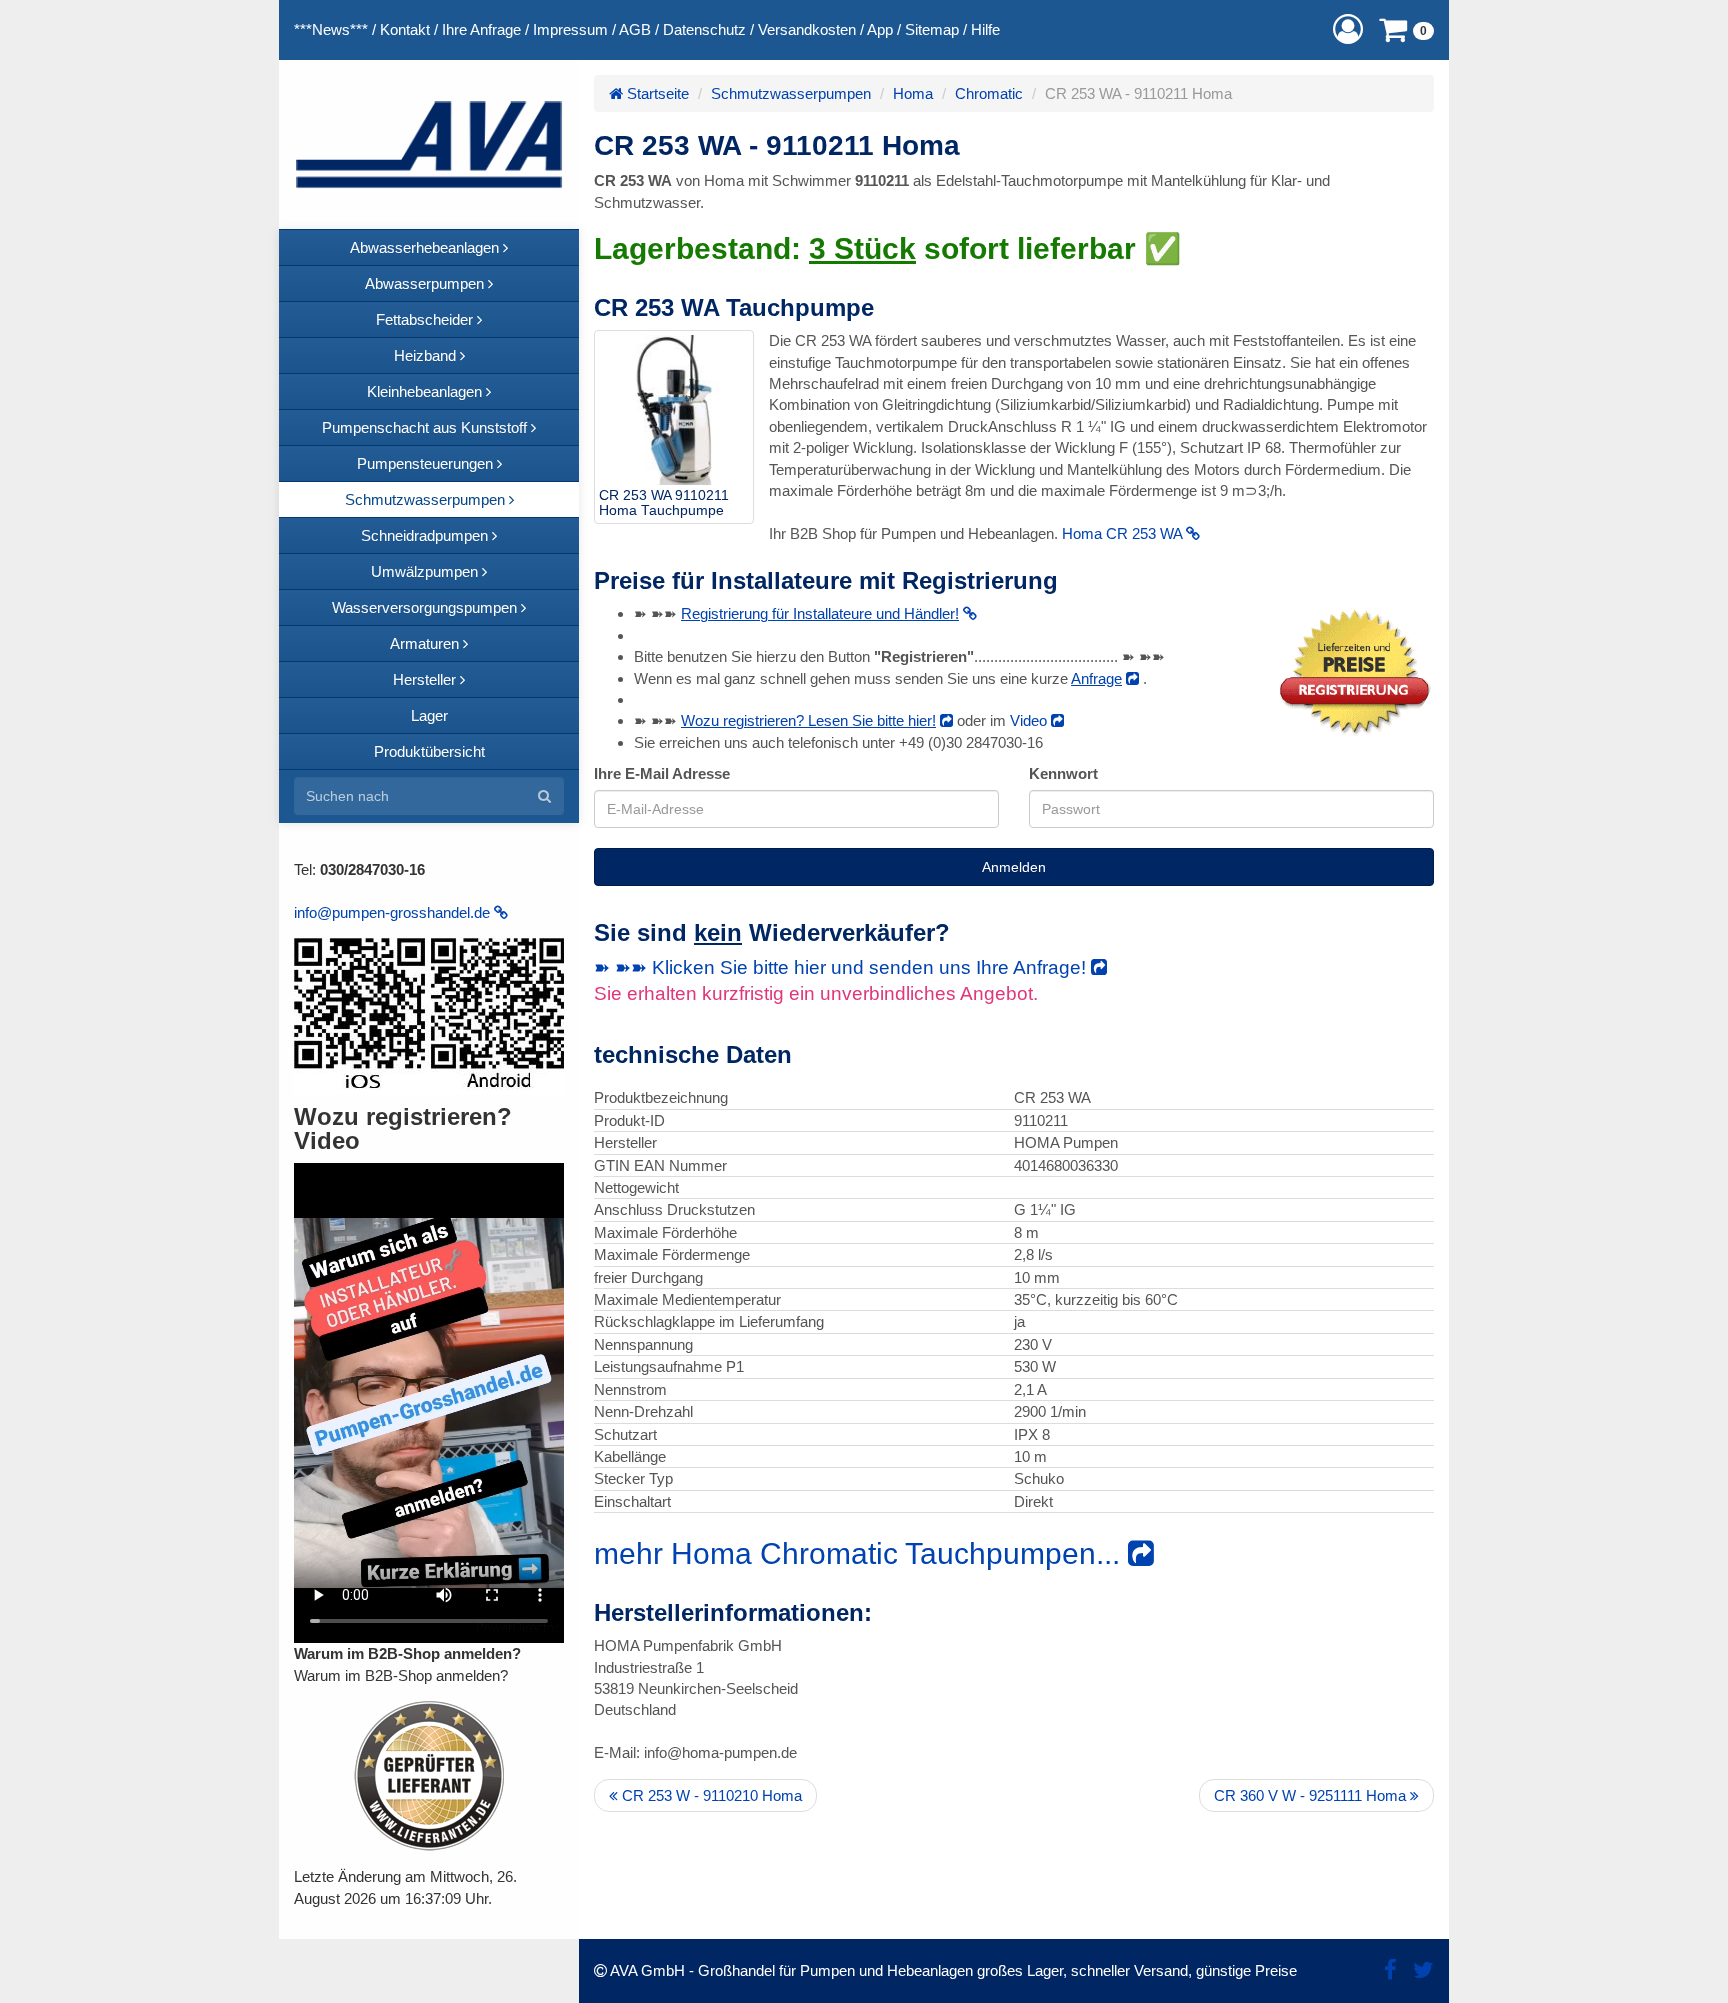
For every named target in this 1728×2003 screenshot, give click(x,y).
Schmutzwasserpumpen (791, 93)
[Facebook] (1390, 1970)
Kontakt (405, 29)
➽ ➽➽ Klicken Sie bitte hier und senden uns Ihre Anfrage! (842, 967)
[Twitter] (1423, 1970)
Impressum (570, 29)
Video (1030, 720)
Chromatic (989, 93)
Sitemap (932, 29)
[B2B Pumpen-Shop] (429, 144)
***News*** (331, 29)
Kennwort (1063, 773)
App (880, 29)
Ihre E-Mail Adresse (662, 773)
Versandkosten (807, 29)
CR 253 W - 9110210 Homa (710, 1795)
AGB (635, 29)
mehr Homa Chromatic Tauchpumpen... (861, 1553)
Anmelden (1014, 867)
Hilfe (985, 29)
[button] (1348, 29)
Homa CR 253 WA (1124, 533)
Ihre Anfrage (481, 29)
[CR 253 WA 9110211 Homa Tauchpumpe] (674, 410)
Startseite (656, 93)
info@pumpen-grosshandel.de (394, 912)
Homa (913, 93)
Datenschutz (704, 29)
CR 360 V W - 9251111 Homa (1312, 1795)
